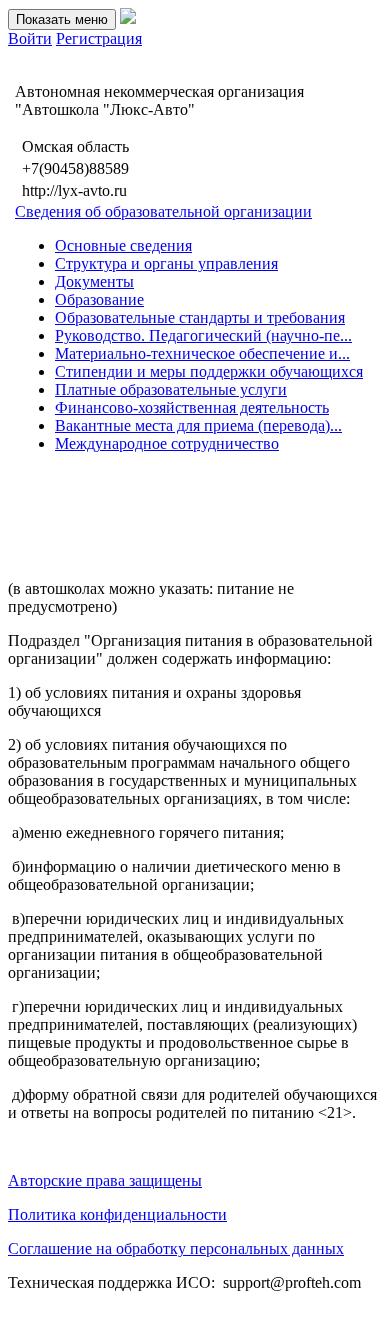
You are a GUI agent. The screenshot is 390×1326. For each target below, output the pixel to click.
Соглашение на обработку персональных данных (176, 1248)
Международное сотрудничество (167, 443)
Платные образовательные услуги (171, 389)
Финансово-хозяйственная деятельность (192, 407)
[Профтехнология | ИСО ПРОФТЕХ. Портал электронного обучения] (128, 18)
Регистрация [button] (99, 38)
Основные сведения (123, 245)
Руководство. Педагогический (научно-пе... (203, 335)
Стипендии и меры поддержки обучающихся (209, 371)
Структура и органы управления (166, 263)
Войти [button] (30, 38)
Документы (94, 281)
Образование (99, 299)
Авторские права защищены (105, 1180)
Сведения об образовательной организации (163, 211)
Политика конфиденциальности (117, 1214)
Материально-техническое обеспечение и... (202, 353)
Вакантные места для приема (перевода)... (198, 425)
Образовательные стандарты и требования (200, 317)
